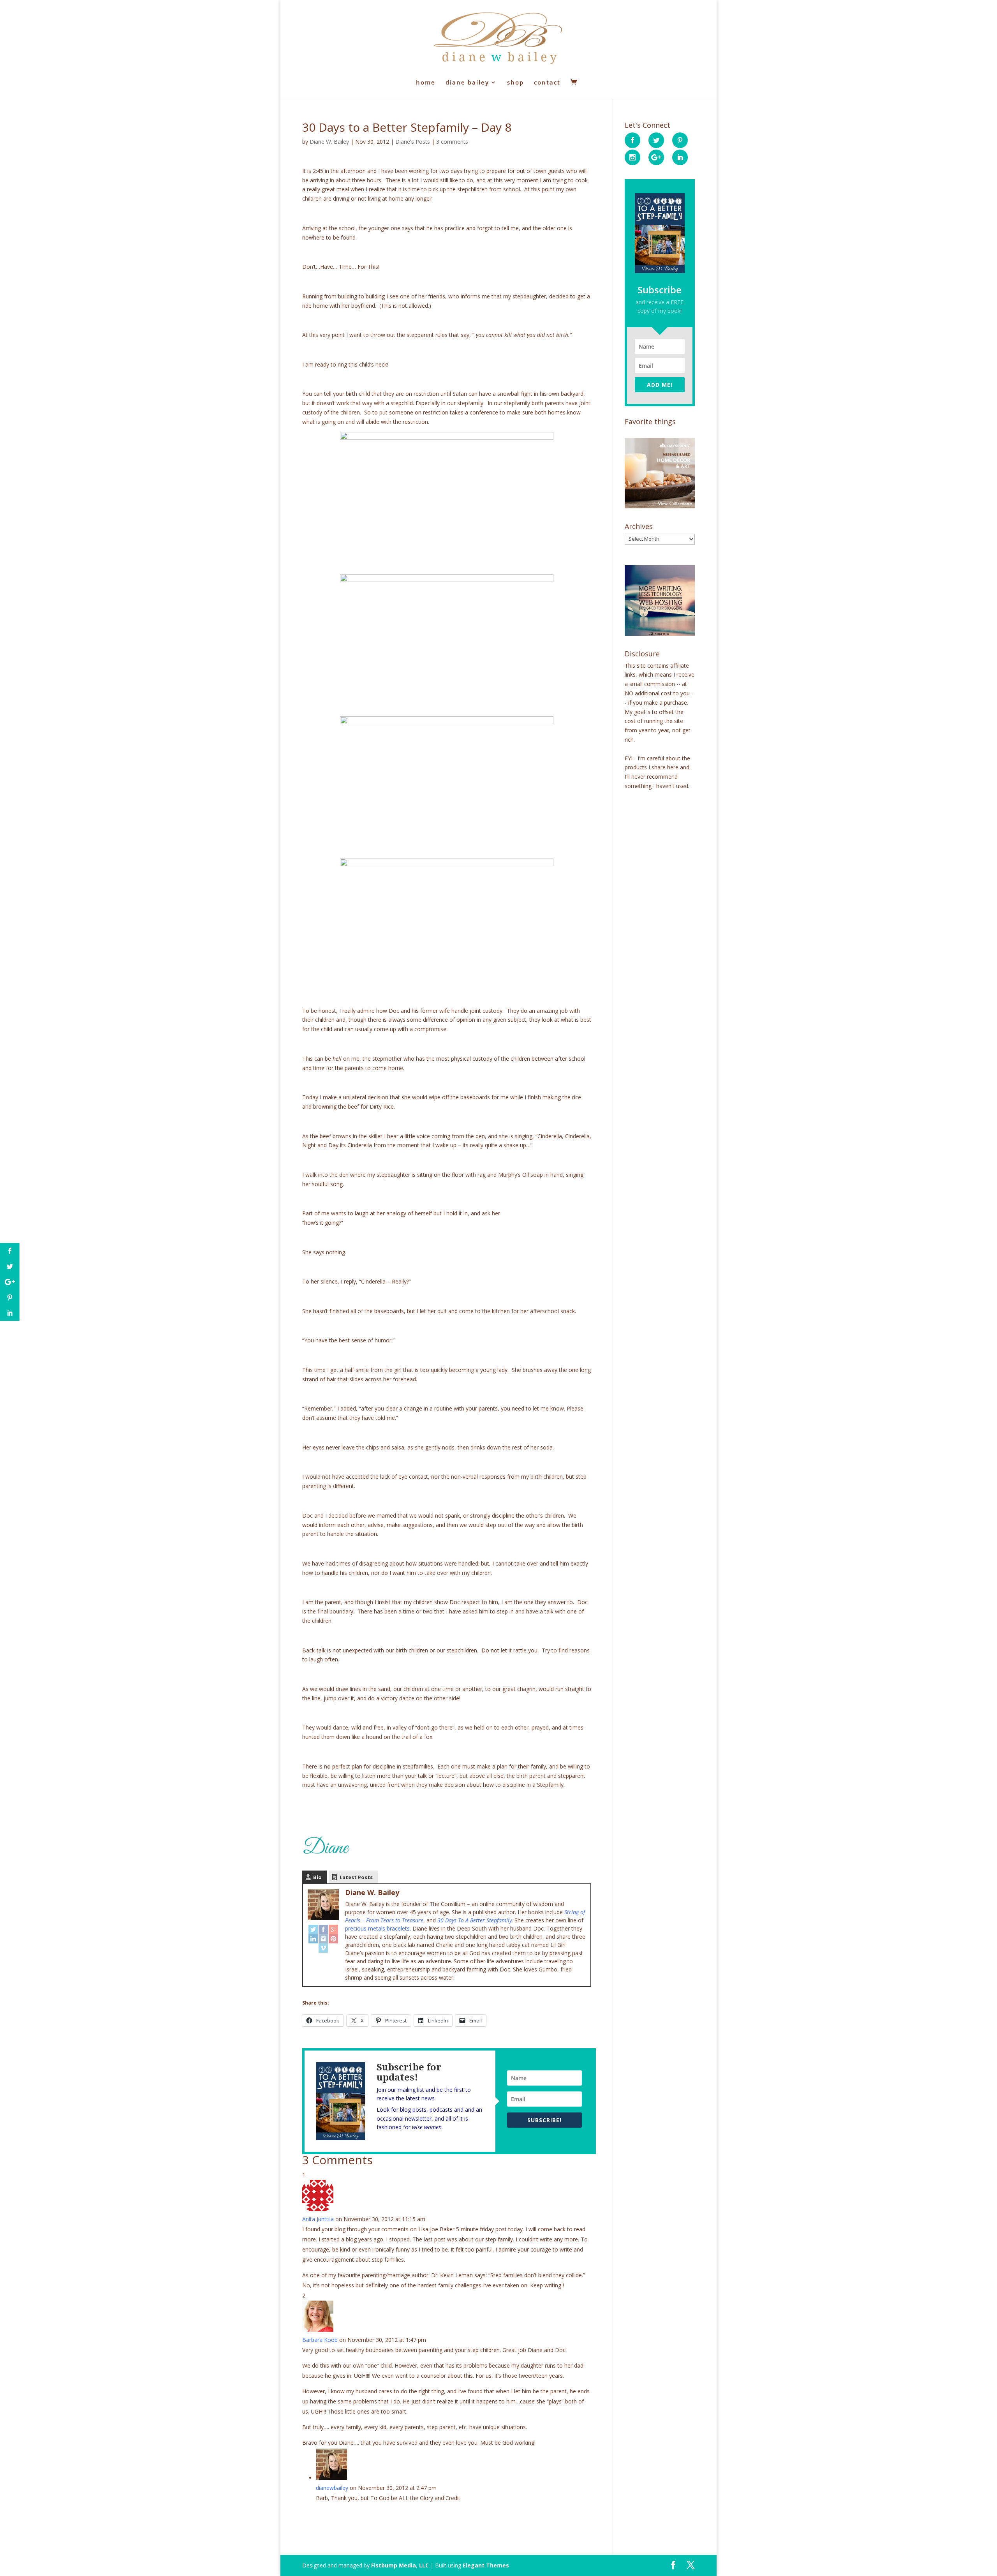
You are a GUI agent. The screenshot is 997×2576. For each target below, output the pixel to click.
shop (515, 83)
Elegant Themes (486, 2565)
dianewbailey (332, 2488)
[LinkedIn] (313, 1939)
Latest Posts (356, 1877)
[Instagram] (323, 1939)
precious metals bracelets (377, 1928)
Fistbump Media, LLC (400, 2565)
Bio (317, 1877)
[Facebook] (323, 1929)
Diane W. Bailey (329, 142)
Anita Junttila (318, 2219)
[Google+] (333, 1929)
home (426, 83)
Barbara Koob (320, 2340)
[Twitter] (313, 1929)
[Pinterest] (333, 1939)
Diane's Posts (413, 142)
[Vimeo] (323, 1948)
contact (547, 83)
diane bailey (467, 83)
